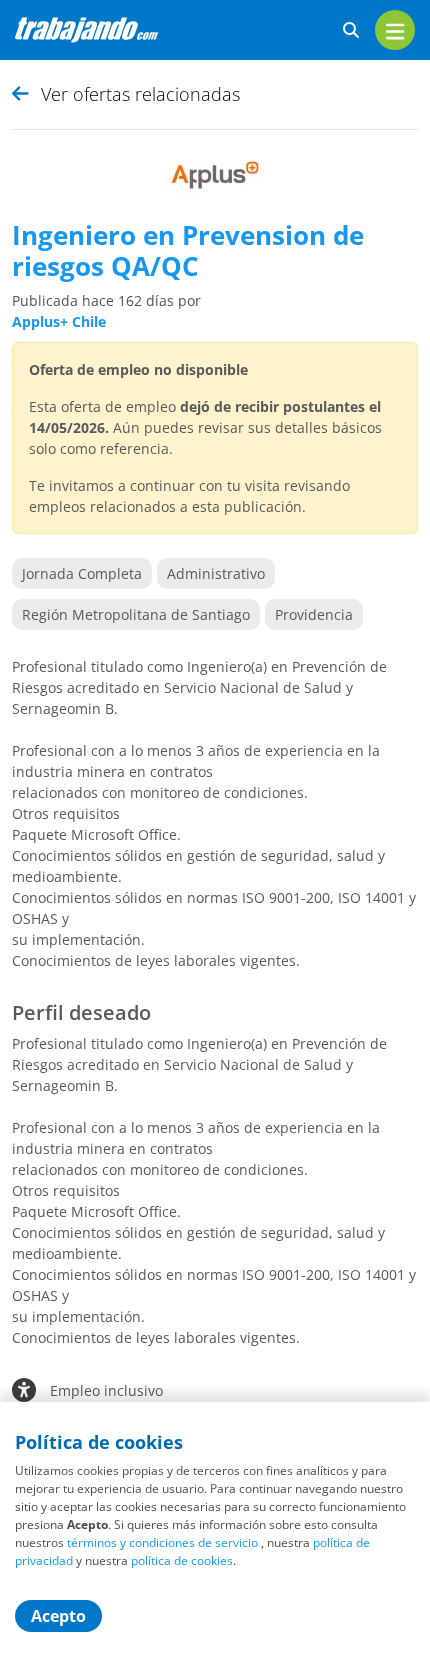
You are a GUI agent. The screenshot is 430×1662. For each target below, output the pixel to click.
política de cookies (182, 1560)
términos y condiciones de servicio (162, 1542)
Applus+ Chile (59, 321)
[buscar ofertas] (351, 30)
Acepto (58, 1616)
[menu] (395, 30)
